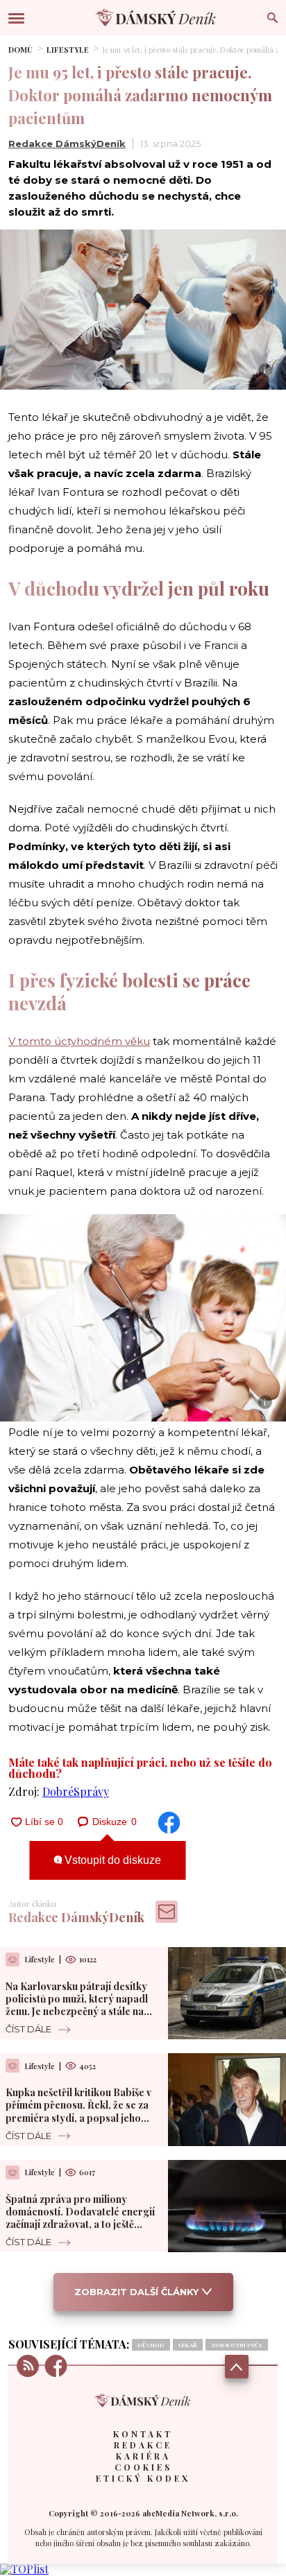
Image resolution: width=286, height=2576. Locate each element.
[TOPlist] (24, 2569)
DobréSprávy (76, 1791)
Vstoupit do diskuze (111, 1860)
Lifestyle (68, 50)
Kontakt (143, 2434)
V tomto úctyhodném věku (79, 1041)
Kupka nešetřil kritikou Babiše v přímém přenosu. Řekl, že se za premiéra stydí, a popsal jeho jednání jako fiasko (78, 2111)
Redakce (143, 2445)
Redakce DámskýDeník (67, 144)
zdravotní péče (237, 2345)
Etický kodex (143, 2478)
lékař (188, 2345)
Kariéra (143, 2456)
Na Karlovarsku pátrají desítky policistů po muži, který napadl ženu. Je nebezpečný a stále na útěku (77, 2005)
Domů (20, 50)
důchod (151, 2345)
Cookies (143, 2467)
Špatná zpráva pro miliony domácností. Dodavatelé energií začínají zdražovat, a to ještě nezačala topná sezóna (80, 2218)
